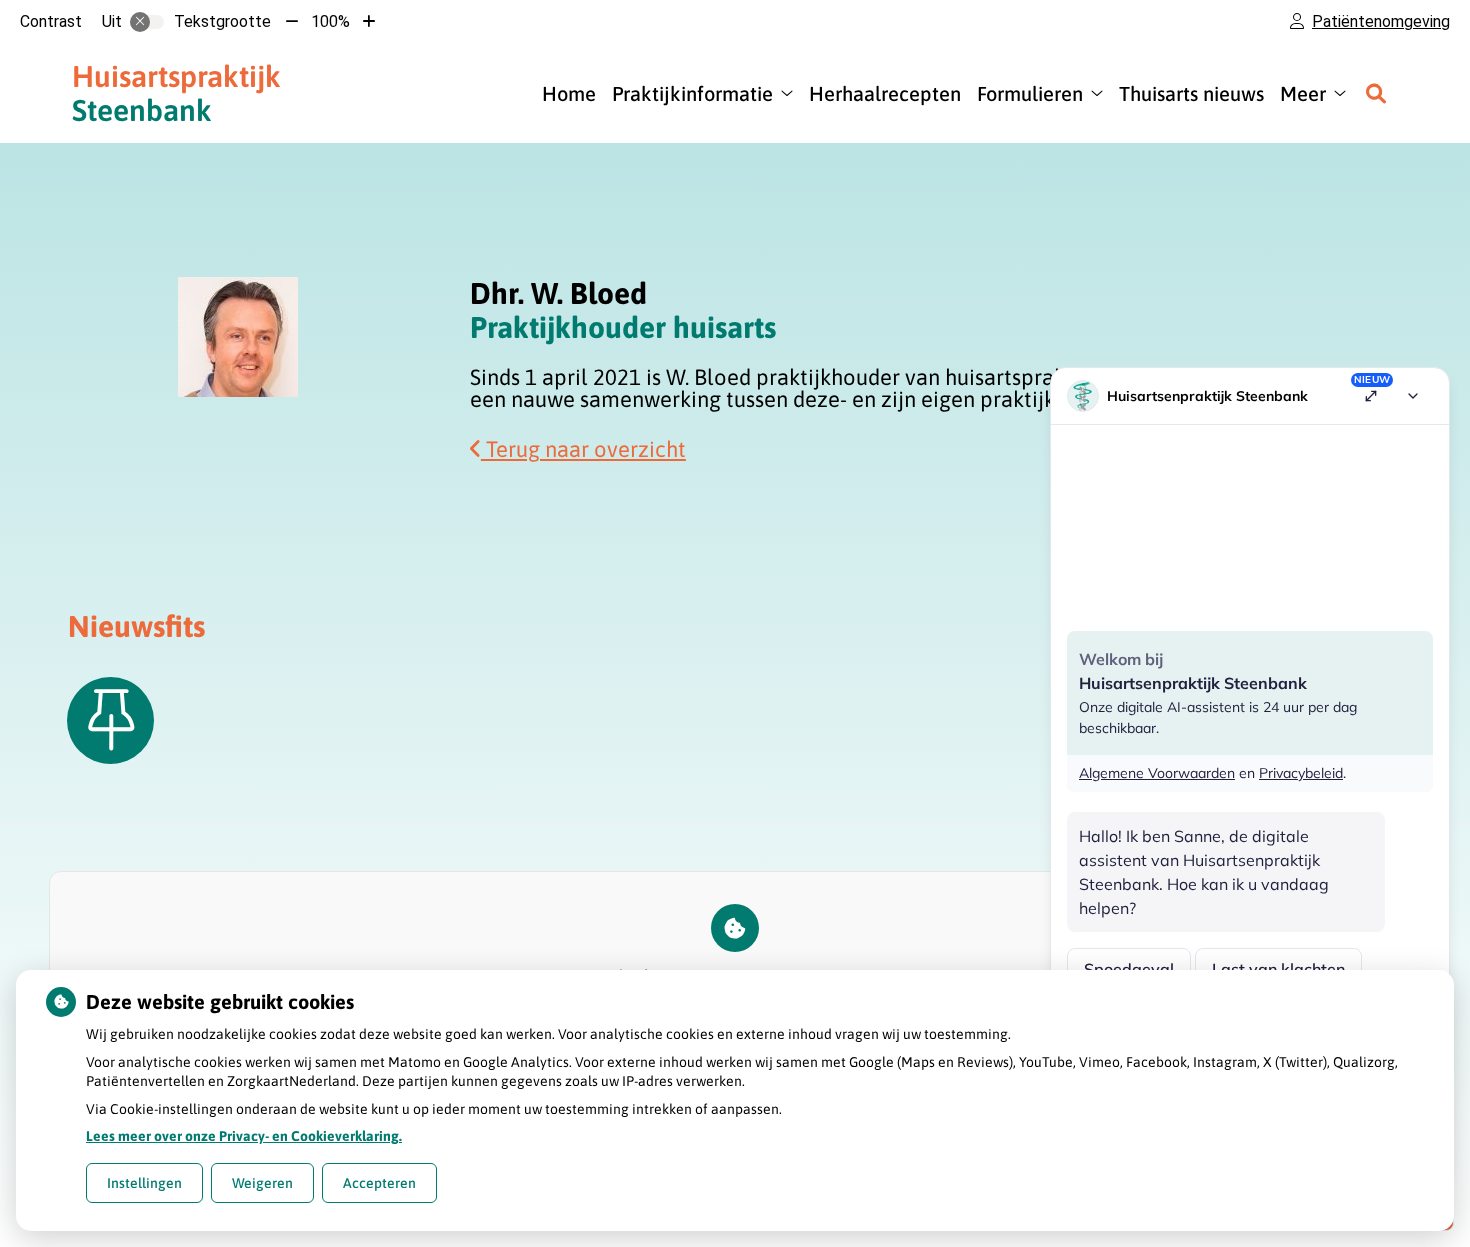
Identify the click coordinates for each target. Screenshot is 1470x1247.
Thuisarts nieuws (1191, 93)
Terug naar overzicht (583, 449)
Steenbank (176, 93)
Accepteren (379, 1183)
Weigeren (262, 1183)
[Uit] (147, 22)
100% (330, 21)
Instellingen (144, 1183)
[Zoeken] (1376, 93)
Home (569, 93)
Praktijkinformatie (692, 93)
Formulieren (1030, 93)
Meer (1303, 93)
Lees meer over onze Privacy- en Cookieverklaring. (244, 1136)
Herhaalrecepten (885, 93)
